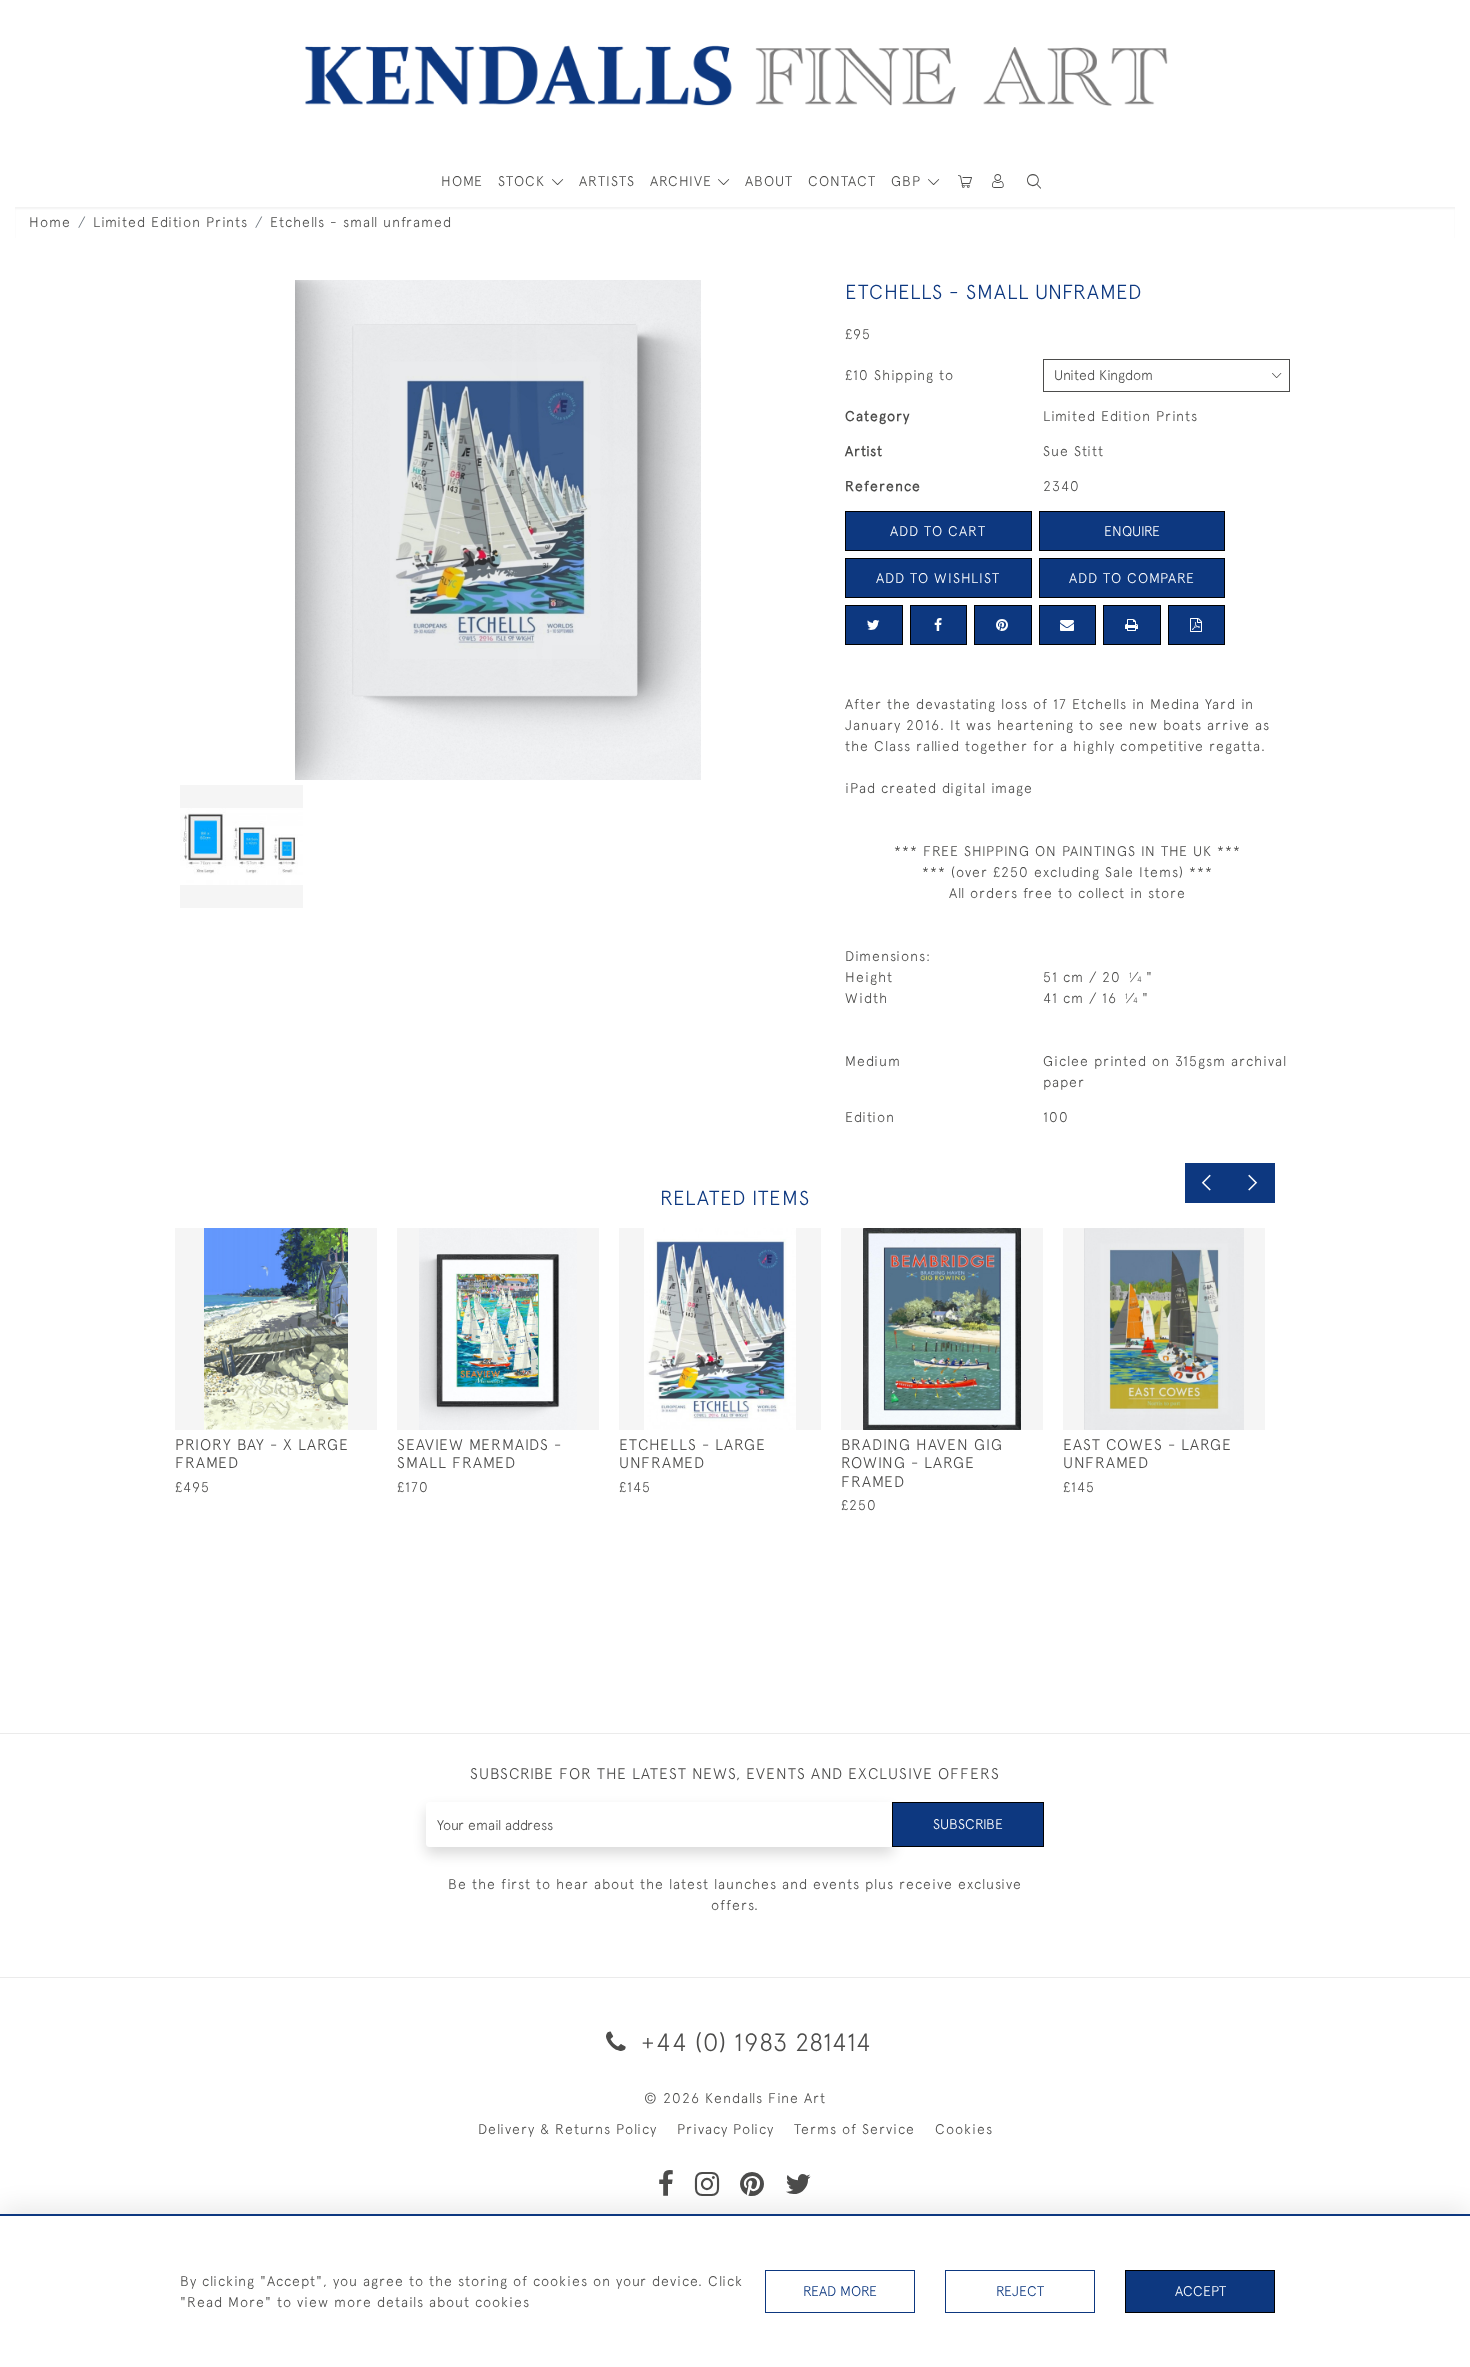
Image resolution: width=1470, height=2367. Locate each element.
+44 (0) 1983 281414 (753, 2041)
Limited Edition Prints (170, 222)
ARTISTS (607, 181)
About (769, 181)
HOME (462, 181)
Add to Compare (1132, 578)
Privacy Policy (725, 2129)
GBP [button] (908, 181)
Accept (1200, 2291)
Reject (1020, 2291)
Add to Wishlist (938, 578)
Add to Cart (938, 531)
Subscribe (968, 1824)
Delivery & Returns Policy (567, 2129)
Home (50, 222)
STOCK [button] (524, 181)
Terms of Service (854, 2129)
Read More (840, 2291)
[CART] (965, 181)
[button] (1034, 181)
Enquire (1132, 531)
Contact (842, 181)
